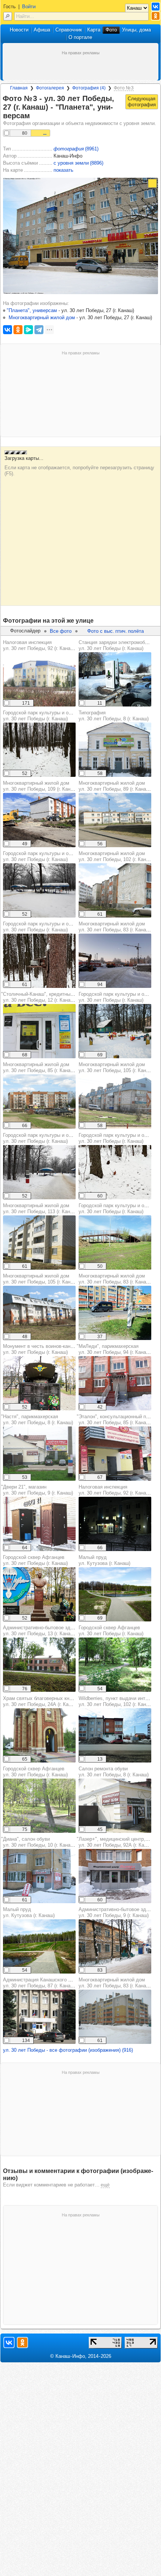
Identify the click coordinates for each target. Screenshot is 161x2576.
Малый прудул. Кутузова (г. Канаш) (104, 1560)
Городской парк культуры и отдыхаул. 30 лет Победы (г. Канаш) (43, 716)
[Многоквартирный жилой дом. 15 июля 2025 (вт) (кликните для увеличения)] (115, 1313)
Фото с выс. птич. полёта (116, 631)
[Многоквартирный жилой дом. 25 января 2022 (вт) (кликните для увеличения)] (115, 961)
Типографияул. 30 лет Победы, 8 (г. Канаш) (114, 716)
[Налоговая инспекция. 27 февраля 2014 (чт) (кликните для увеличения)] (115, 1524)
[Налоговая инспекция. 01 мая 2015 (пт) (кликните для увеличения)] (39, 679)
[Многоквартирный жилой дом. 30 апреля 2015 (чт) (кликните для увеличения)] (115, 820)
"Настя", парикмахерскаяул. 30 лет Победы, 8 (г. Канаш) (37, 1420)
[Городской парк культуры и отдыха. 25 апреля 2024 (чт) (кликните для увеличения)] (115, 1243)
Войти (29, 7)
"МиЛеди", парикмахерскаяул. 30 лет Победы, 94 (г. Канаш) (114, 1349)
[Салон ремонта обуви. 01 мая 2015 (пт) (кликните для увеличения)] (115, 1806)
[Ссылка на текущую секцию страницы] (34, 116)
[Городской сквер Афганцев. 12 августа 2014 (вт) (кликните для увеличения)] (115, 1665)
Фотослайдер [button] (25, 631)
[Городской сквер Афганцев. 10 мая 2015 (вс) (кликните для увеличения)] (39, 1806)
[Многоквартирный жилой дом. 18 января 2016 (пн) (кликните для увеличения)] (115, 2017)
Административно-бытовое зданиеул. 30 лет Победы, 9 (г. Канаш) (118, 1912)
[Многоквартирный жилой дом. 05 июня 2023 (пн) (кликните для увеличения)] (39, 820)
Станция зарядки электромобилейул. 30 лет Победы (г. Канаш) (117, 645)
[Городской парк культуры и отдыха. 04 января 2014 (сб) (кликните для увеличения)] (115, 1031)
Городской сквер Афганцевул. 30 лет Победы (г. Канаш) (35, 1560)
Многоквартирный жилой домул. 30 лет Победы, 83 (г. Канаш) (115, 927)
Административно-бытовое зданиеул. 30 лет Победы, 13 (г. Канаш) (42, 1631)
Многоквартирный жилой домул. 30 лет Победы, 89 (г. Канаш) (115, 786)
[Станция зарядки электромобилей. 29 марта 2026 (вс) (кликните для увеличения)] (115, 679)
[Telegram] (39, 330)
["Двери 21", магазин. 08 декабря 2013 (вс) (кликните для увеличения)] (39, 1524)
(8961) (76, 149)
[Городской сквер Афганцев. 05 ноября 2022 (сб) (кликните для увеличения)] (39, 1594)
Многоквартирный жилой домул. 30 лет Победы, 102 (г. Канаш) (116, 856)
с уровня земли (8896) (78, 163)
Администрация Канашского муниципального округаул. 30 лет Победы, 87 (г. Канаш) (62, 1983)
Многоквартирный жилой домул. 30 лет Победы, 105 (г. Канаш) (116, 1067)
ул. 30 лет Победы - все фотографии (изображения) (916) (68, 2050)
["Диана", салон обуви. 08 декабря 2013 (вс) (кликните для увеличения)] (39, 1876)
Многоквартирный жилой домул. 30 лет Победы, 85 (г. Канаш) (39, 1067)
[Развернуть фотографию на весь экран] (152, 183)
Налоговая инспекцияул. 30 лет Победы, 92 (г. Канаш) (39, 645)
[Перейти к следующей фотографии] (142, 102)
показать (63, 170)
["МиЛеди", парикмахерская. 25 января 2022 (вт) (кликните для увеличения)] (115, 1383)
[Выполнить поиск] (8, 16)
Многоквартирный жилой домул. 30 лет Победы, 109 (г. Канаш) (41, 786)
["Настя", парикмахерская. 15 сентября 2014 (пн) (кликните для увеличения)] (39, 1454)
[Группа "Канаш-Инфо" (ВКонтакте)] (156, 7)
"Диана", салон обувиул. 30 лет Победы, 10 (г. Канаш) (38, 1842)
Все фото (61, 631)
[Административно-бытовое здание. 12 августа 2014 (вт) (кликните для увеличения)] (39, 1665)
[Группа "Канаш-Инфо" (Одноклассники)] (156, 16)
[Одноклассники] (18, 330)
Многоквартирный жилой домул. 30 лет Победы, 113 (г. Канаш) (40, 1208)
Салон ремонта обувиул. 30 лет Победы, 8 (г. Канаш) (114, 1772)
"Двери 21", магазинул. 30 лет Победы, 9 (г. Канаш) (37, 1490)
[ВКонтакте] (7, 330)
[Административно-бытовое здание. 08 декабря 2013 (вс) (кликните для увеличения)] (115, 1946)
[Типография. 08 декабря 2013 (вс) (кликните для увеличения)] (115, 750)
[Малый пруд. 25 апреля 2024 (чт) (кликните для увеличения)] (115, 1594)
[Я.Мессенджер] (28, 330)
